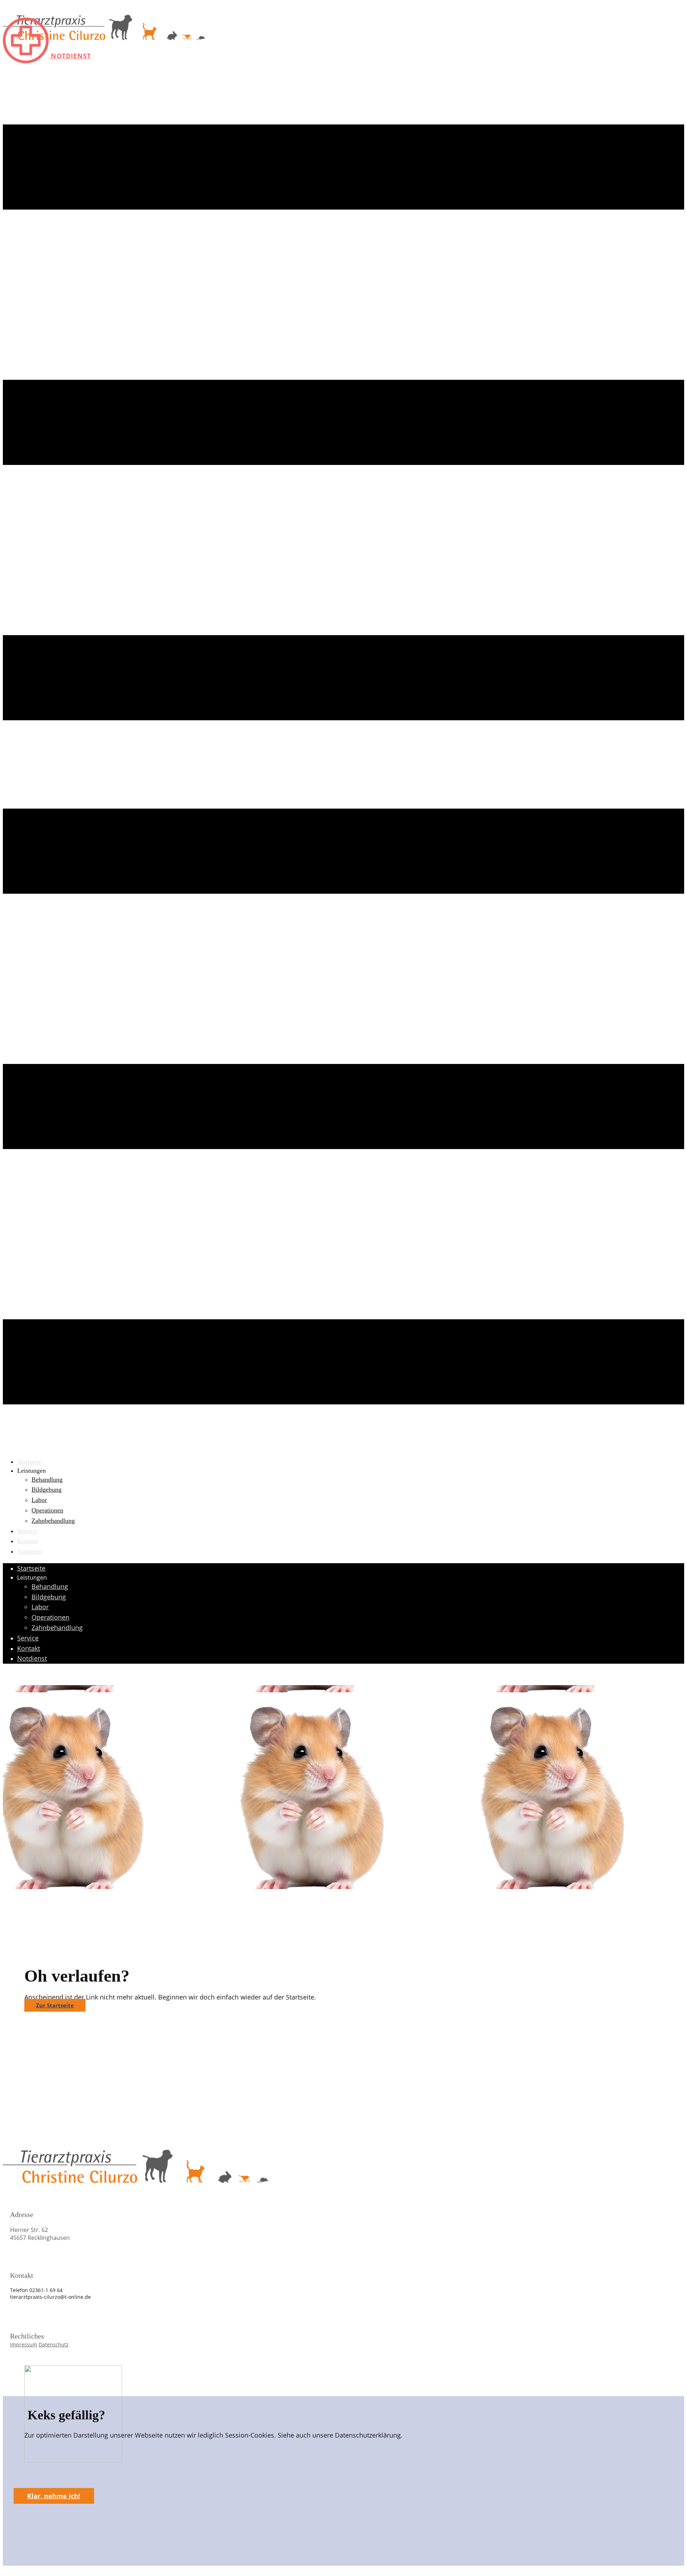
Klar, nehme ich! (54, 2496)
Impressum (24, 2344)
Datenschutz (54, 2344)
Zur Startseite (55, 2005)
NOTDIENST (70, 56)
